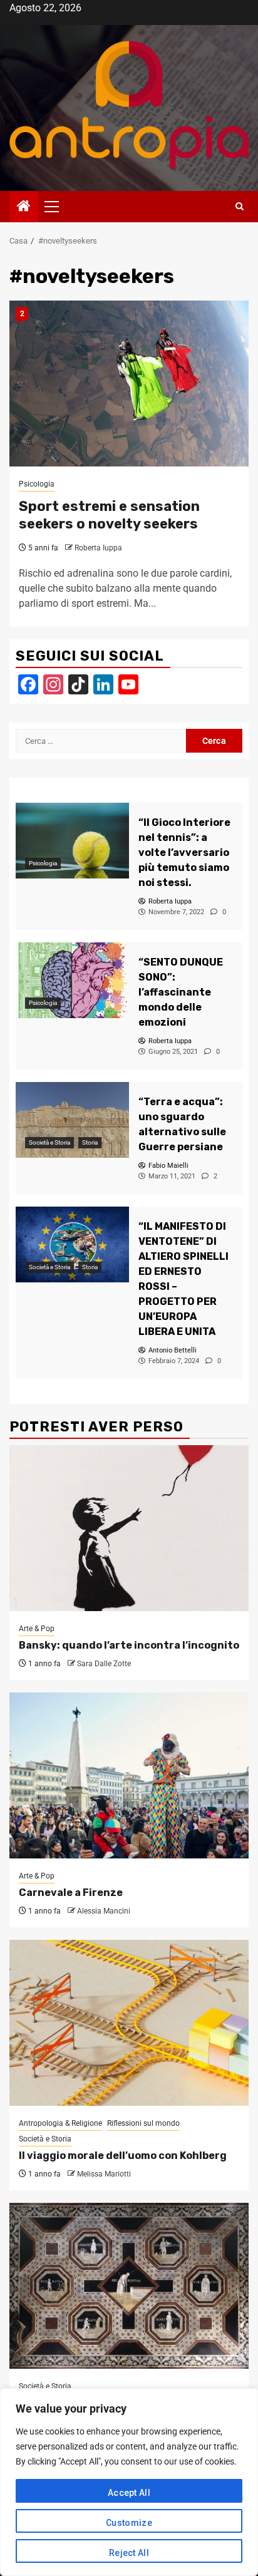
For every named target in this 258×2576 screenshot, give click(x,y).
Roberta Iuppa (98, 548)
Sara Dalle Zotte (104, 1664)
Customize (129, 2523)
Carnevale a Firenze (71, 1893)
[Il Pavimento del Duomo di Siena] (129, 2286)
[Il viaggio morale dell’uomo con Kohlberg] (129, 2023)
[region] (129, 2482)
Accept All (129, 2493)
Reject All (129, 2553)
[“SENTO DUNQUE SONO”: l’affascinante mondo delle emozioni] (72, 980)
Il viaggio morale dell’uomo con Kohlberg (123, 2156)
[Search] (240, 207)
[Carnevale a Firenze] (129, 1775)
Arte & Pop (37, 1629)
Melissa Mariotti (104, 2174)
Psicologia (37, 484)
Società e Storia (49, 1142)
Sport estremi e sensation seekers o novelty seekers (109, 515)
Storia (90, 1142)
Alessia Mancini (104, 1911)
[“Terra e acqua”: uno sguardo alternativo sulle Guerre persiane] (72, 1120)
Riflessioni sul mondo (143, 2123)
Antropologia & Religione (60, 2123)
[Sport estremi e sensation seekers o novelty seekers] (129, 384)
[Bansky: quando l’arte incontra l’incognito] (129, 1528)
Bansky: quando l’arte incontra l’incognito (129, 1645)
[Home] (24, 207)
